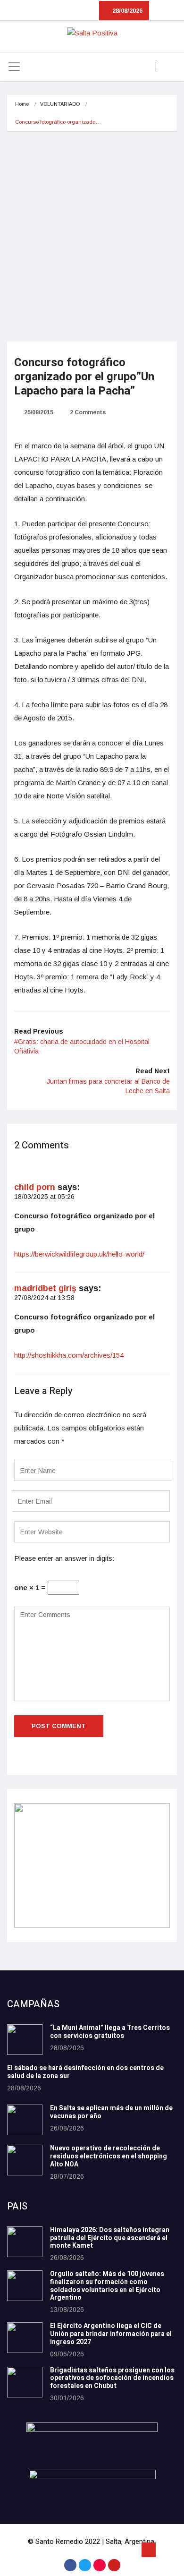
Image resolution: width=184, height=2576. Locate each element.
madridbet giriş (45, 1288)
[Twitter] (85, 2565)
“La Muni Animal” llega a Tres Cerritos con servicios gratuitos (110, 2032)
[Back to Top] (149, 2550)
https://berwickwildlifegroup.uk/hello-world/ (79, 1254)
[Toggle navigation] (14, 67)
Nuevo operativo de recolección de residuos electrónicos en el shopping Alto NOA (109, 2156)
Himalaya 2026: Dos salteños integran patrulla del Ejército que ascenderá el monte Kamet (110, 2238)
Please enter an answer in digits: (64, 1558)
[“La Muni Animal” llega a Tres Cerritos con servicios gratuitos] (25, 2040)
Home (22, 104)
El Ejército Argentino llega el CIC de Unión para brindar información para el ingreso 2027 (111, 2334)
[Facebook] (70, 2565)
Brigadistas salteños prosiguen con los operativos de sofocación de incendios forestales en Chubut (112, 2378)
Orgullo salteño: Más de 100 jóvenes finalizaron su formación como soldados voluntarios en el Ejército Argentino (107, 2286)
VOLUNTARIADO (60, 104)
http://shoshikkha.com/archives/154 (69, 1355)
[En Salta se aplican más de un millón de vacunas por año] (25, 2120)
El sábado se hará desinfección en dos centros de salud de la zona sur (85, 2072)
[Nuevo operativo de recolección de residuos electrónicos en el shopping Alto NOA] (25, 2160)
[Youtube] (114, 2565)
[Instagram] (100, 2565)
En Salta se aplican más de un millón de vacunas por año (111, 2112)
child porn (35, 1187)
